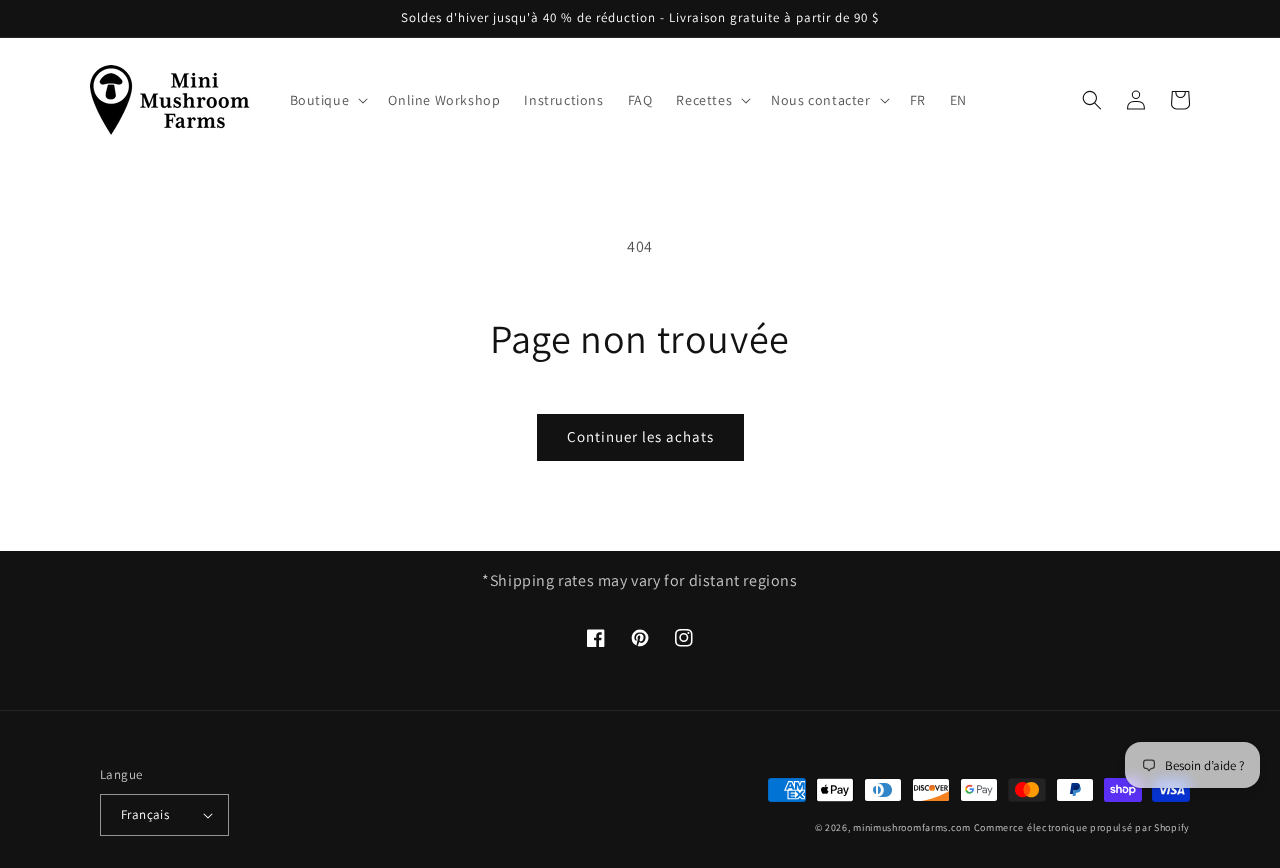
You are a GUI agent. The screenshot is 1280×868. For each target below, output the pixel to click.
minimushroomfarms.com (912, 827)
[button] (327, 100)
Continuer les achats (640, 436)
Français (145, 814)
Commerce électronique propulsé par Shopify (1082, 827)
